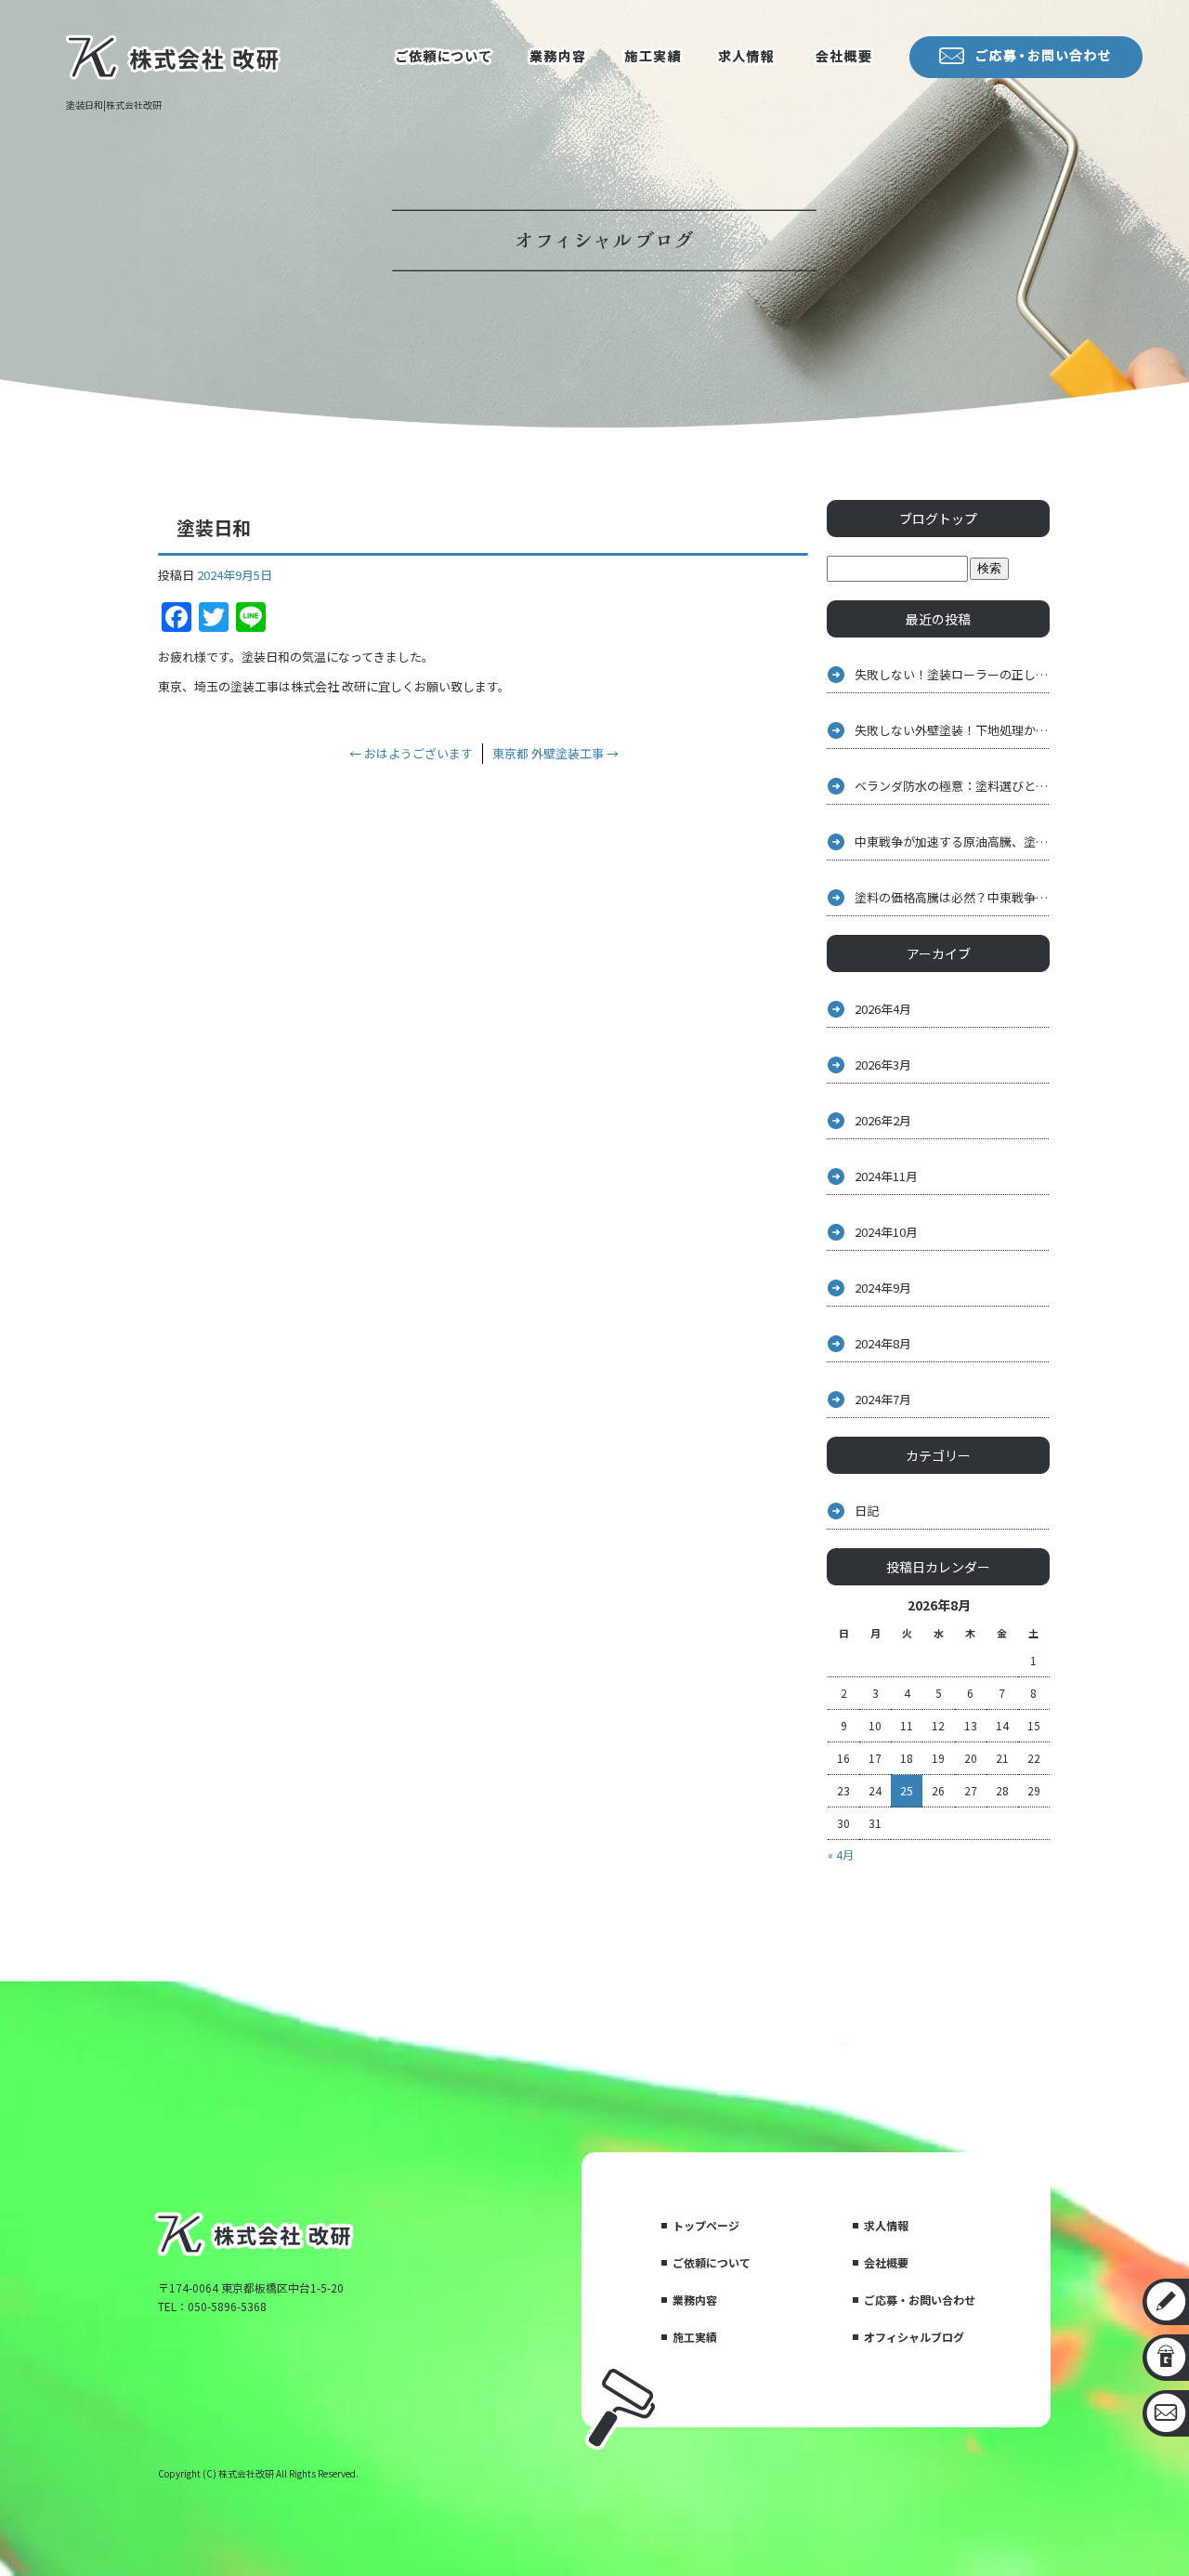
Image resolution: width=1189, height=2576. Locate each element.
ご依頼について (446, 59)
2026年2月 (883, 1120)
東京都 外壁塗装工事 (555, 753)
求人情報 (743, 59)
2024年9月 (883, 1288)
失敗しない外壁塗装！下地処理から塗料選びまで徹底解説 (952, 730)
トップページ (706, 2225)
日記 (867, 1511)
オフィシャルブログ (914, 2337)
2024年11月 (886, 1176)
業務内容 (557, 59)
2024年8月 (883, 1343)
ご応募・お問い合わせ (920, 2300)
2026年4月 (883, 1009)
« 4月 (841, 1854)
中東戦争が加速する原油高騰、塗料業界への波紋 (952, 841)
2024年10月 (886, 1232)
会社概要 (845, 59)
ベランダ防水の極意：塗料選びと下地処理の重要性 (952, 786)
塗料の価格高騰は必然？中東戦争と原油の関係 (952, 897)
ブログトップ (938, 519)
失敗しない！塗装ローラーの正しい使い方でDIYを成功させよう (952, 674)
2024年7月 (883, 1399)
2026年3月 (883, 1065)
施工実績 (650, 59)
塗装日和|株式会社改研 (114, 105)
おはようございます (411, 753)
